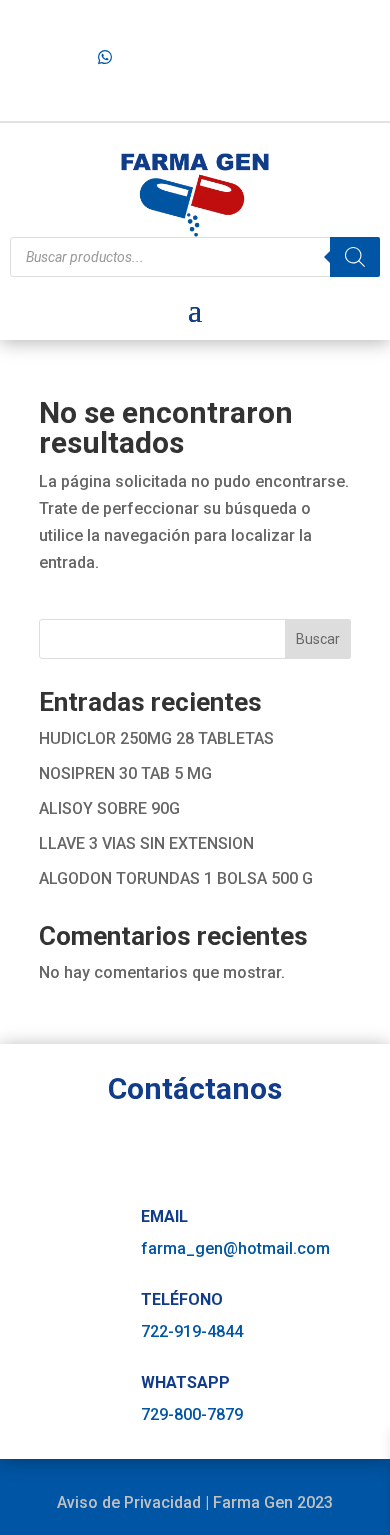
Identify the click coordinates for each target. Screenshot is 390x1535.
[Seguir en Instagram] (320, 49)
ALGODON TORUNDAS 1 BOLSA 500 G (176, 878)
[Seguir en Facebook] (288, 49)
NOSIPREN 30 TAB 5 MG (125, 773)
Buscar (318, 639)
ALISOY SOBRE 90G (109, 808)
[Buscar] (355, 257)
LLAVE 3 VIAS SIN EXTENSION (146, 843)
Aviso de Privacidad (129, 1502)
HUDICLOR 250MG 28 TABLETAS (156, 738)
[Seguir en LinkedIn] (353, 49)
